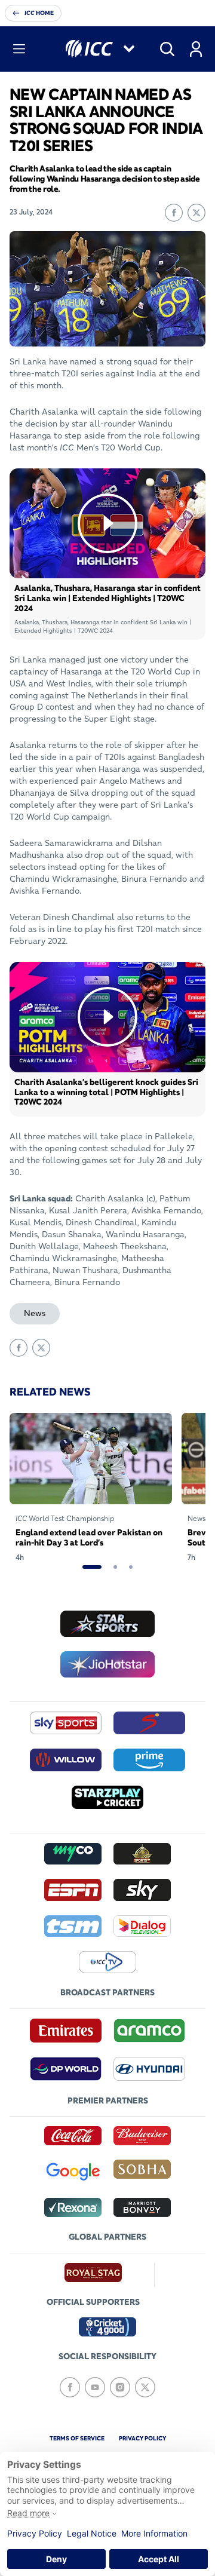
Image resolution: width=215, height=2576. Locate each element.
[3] (131, 1567)
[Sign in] (196, 49)
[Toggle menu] (19, 49)
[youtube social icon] (95, 2387)
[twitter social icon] (145, 2387)
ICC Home (39, 13)
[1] (92, 1567)
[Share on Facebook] (174, 213)
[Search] (167, 49)
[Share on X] (196, 213)
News (35, 1313)
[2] (115, 1567)
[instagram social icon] (120, 2387)
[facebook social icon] (70, 2387)
